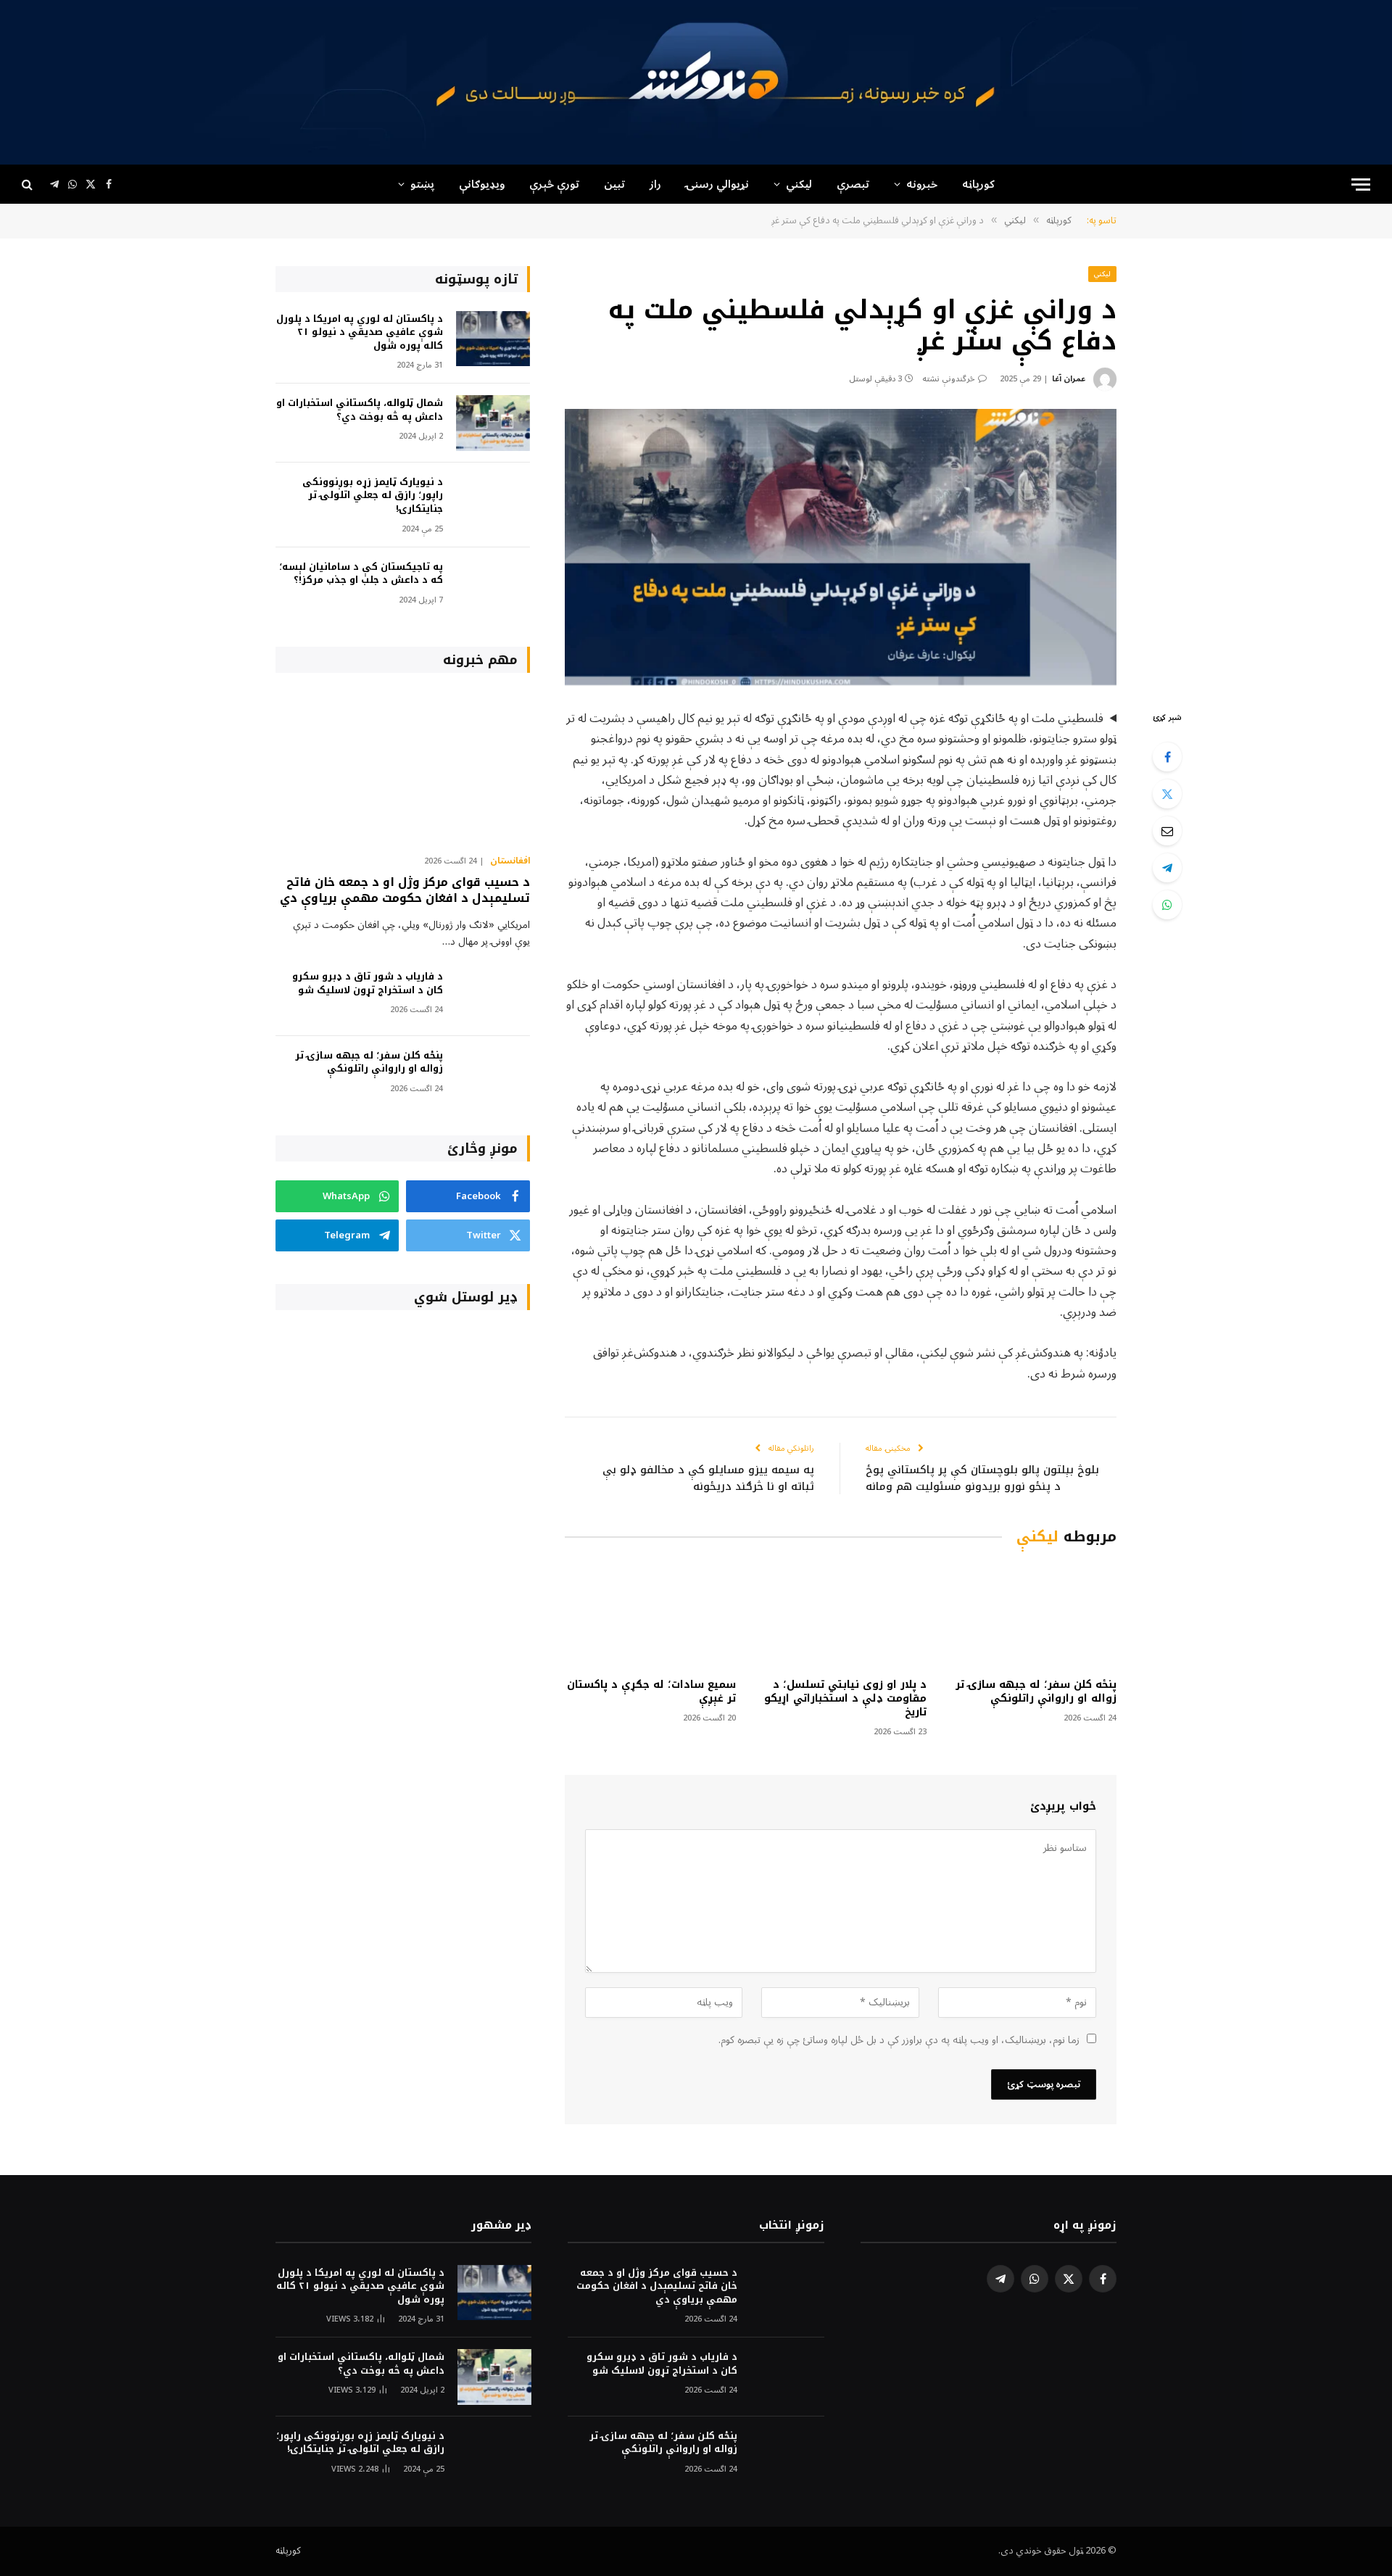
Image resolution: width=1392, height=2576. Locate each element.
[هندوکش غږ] (696, 82)
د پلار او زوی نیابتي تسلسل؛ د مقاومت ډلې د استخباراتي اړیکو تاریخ (845, 1698)
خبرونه (922, 184)
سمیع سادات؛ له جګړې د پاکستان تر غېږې (651, 1691)
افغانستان (510, 861)
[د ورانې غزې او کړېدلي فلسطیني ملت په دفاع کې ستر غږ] (841, 547)
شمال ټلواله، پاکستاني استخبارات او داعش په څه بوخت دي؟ (360, 410)
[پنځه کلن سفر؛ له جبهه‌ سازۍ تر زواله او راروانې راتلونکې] (1031, 1615)
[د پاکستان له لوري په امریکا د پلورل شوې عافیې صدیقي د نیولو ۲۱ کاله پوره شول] (493, 339)
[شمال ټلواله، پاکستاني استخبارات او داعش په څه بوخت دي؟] (493, 423)
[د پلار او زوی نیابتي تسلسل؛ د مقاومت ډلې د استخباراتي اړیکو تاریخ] (840, 1615)
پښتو (422, 184)
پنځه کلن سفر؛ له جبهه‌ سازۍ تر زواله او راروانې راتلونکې (1036, 1691)
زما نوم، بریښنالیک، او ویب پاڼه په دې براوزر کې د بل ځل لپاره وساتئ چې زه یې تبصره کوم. (899, 2040)
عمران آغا (1069, 379)
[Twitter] (1167, 794)
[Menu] (1361, 185)
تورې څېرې (554, 184)
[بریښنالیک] (1167, 831)
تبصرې (853, 184)
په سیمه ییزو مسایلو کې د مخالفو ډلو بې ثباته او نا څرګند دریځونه (708, 1478)
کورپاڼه (978, 184)
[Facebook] (1167, 757)
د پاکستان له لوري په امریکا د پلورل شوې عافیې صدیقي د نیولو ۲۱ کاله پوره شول (360, 333)
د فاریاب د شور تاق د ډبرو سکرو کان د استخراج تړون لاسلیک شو (368, 983)
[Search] (29, 185)
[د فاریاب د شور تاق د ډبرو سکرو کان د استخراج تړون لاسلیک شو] (493, 997)
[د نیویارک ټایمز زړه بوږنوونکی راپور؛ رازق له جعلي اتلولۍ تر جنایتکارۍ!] (493, 502)
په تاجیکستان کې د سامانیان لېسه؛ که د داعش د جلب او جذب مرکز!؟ (361, 574)
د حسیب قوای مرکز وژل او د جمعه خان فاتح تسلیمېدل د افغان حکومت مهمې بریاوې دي (405, 890)
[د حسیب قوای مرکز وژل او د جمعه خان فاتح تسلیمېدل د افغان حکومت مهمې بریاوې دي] (403, 767)
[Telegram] (1167, 868)
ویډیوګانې (482, 184)
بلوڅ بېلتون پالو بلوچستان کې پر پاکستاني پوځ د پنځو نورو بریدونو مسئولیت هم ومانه (982, 1478)
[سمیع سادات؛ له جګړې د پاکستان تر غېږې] (650, 1615)
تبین (614, 184)
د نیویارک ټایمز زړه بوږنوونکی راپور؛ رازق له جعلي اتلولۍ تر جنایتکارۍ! (373, 496)
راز (655, 184)
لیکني (799, 184)
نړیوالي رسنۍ (717, 184)
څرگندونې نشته (949, 379)
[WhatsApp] (1167, 905)
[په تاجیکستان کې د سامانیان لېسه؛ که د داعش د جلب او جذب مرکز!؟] (493, 587)
